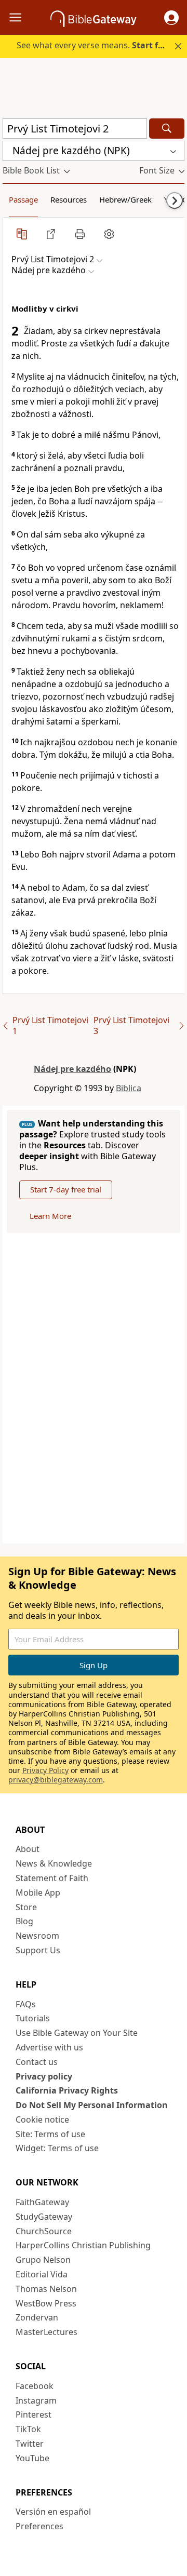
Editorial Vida (42, 2274)
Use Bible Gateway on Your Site (77, 2033)
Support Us (38, 1950)
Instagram (36, 2400)
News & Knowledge (54, 1863)
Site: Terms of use (50, 2134)
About (28, 1849)
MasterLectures (46, 2332)
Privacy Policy (45, 1770)
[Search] (167, 129)
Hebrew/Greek (125, 199)
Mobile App (38, 1893)
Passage (23, 199)
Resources (69, 199)
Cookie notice (42, 2119)
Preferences (39, 2526)
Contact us (37, 2062)
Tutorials (33, 2018)
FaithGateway (42, 2202)
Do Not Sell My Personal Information (92, 2105)
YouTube (32, 2458)
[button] (171, 18)
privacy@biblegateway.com (56, 1780)
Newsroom (37, 1936)
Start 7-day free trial (66, 1189)
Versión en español (53, 2512)
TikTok (28, 2429)
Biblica (129, 1088)
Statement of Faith (52, 1878)
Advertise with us (49, 2047)
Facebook (35, 2386)
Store (26, 1907)
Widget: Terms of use (57, 2148)
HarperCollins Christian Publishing (83, 2245)
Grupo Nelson (43, 2260)
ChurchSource (44, 2231)
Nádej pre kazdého (72, 1069)
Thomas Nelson (46, 2289)
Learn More (50, 1216)
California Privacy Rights (67, 2090)
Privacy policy (44, 2076)
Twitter (30, 2444)
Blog (24, 1921)
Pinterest (34, 2414)
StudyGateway (44, 2217)
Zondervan (37, 2317)
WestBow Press (46, 2303)
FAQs (26, 2004)
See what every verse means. (95, 45)
